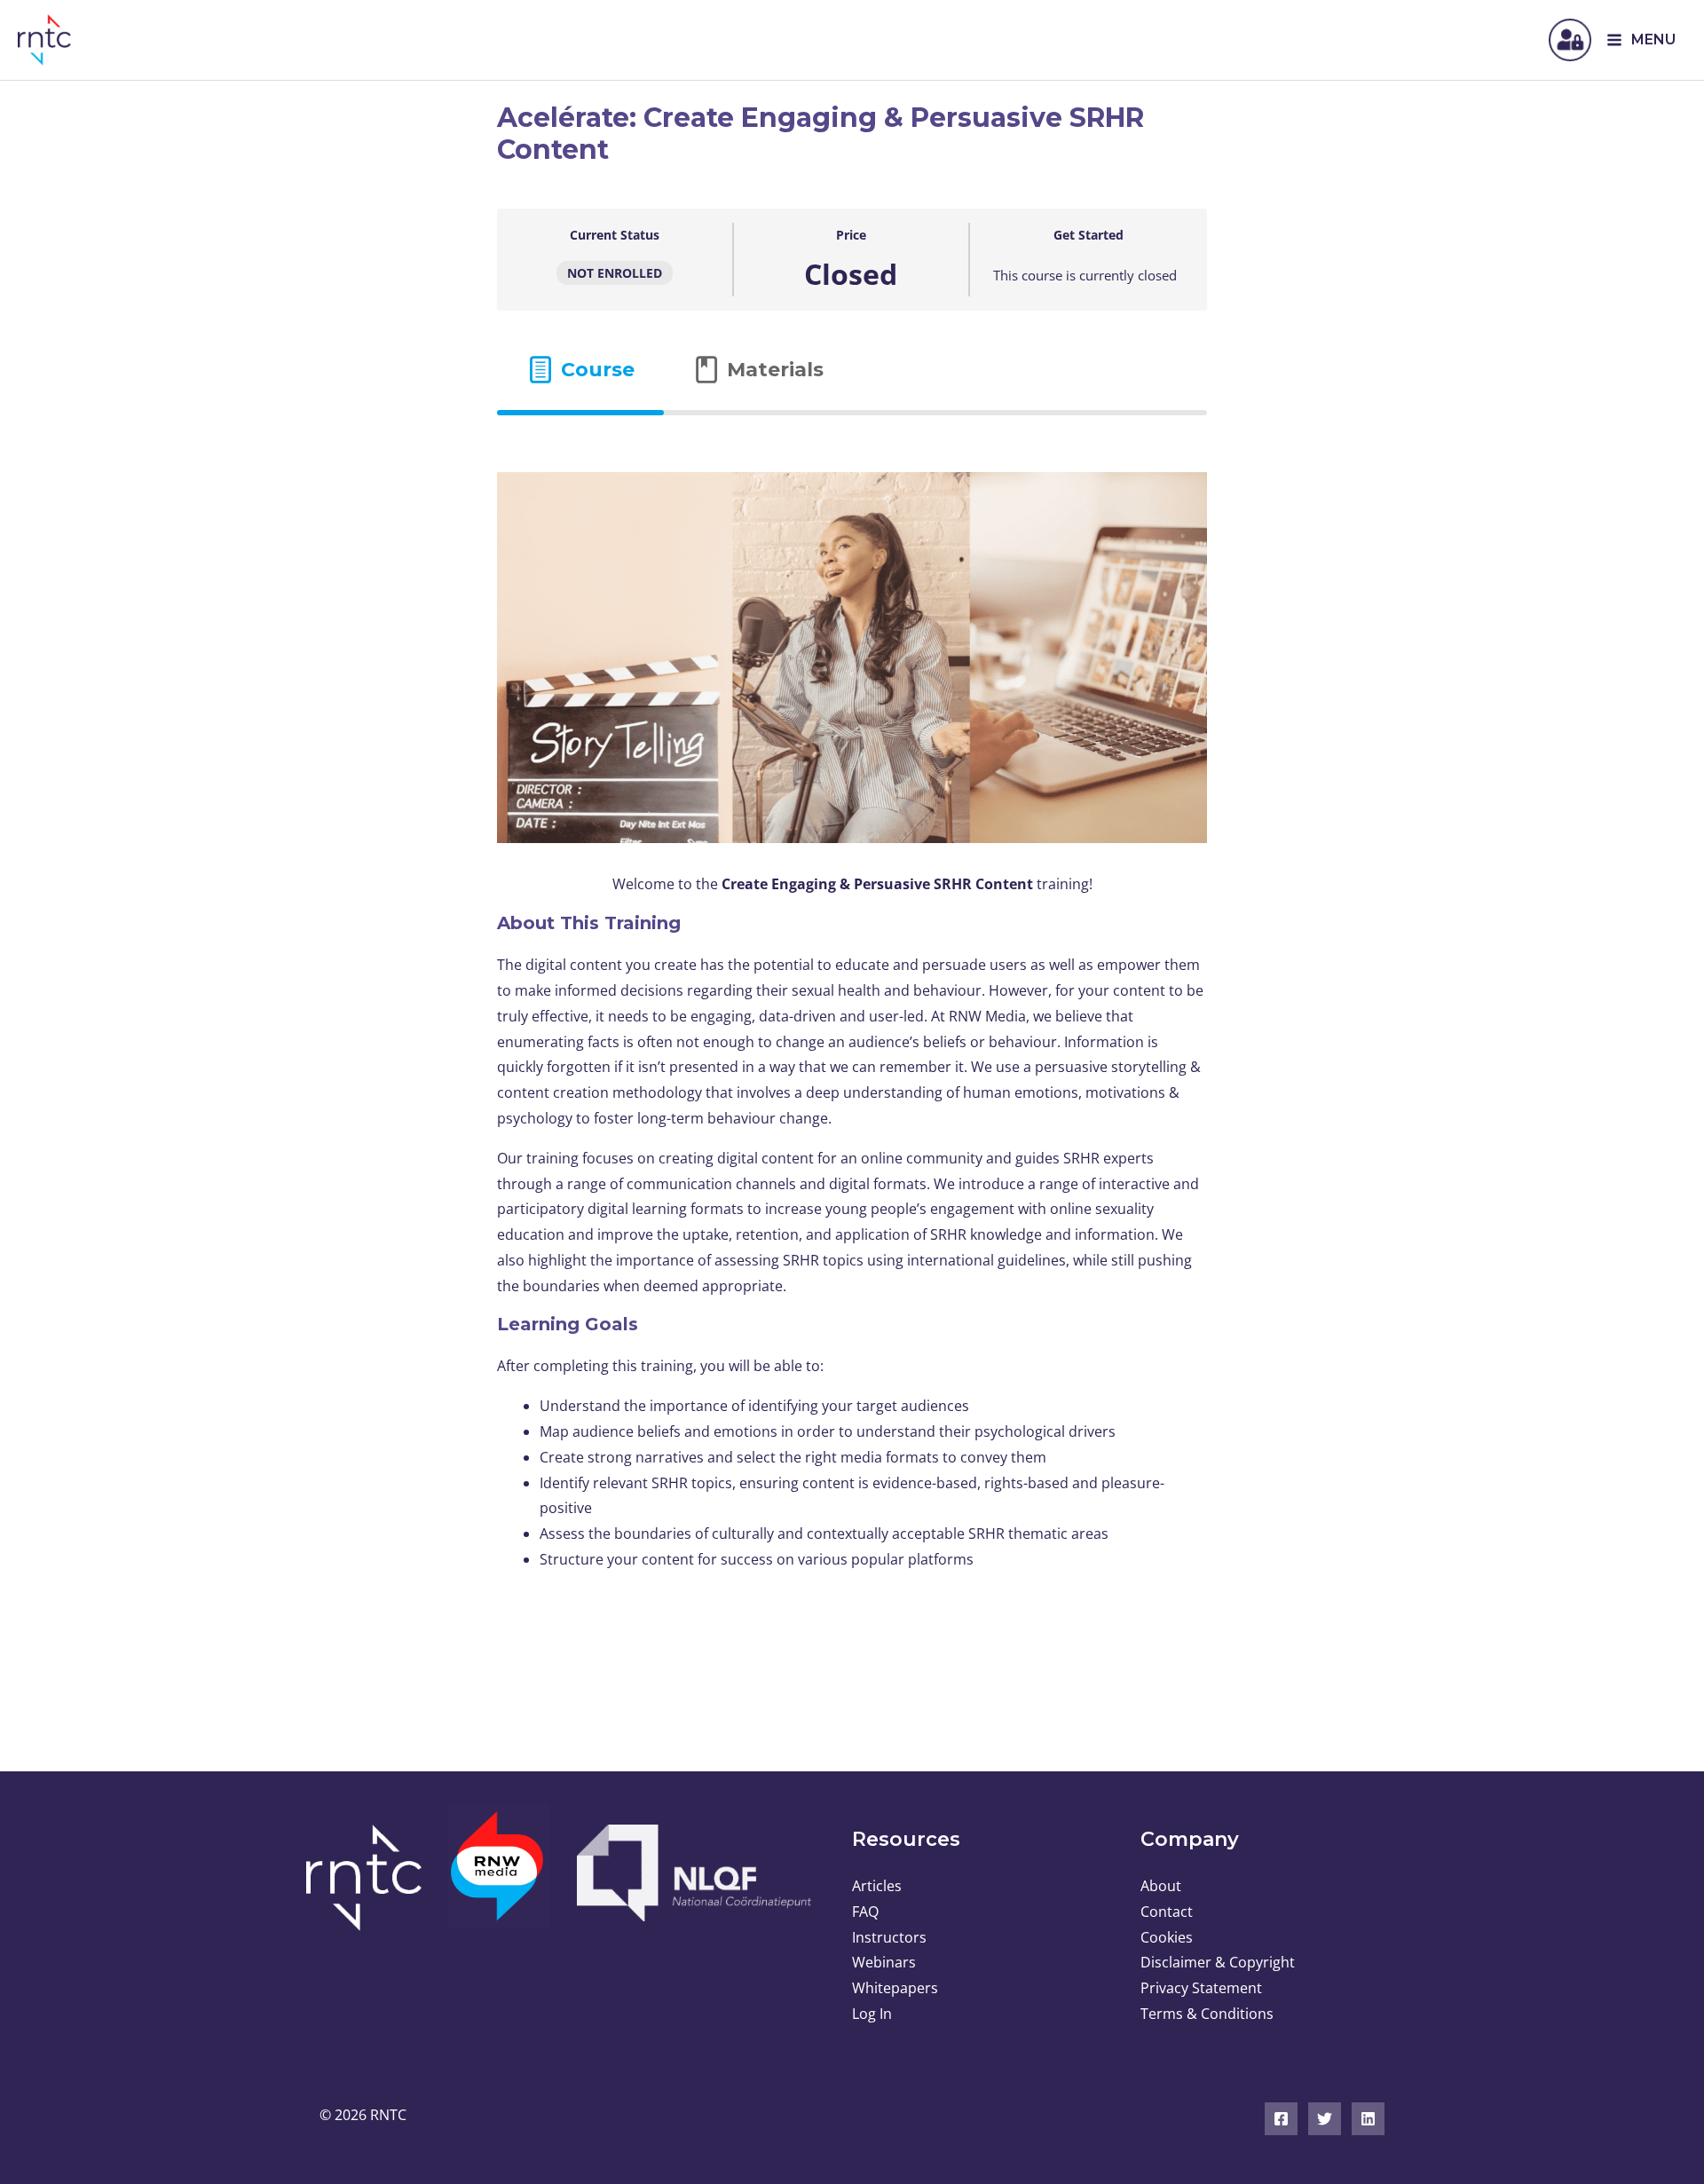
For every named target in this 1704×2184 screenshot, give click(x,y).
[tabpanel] (852, 1019)
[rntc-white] (371, 1878)
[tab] (580, 370)
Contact (1167, 1912)
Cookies (1167, 1937)
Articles (877, 1886)
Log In (872, 2014)
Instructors (889, 1937)
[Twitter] (1325, 2119)
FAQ (865, 1912)
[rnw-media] (499, 1877)
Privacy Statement (1201, 1988)
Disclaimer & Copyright (1218, 1962)
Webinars (884, 1962)
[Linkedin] (1368, 2119)
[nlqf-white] (692, 1873)
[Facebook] (1281, 2119)
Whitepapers (895, 1988)
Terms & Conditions (1207, 2014)
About (1161, 1886)
